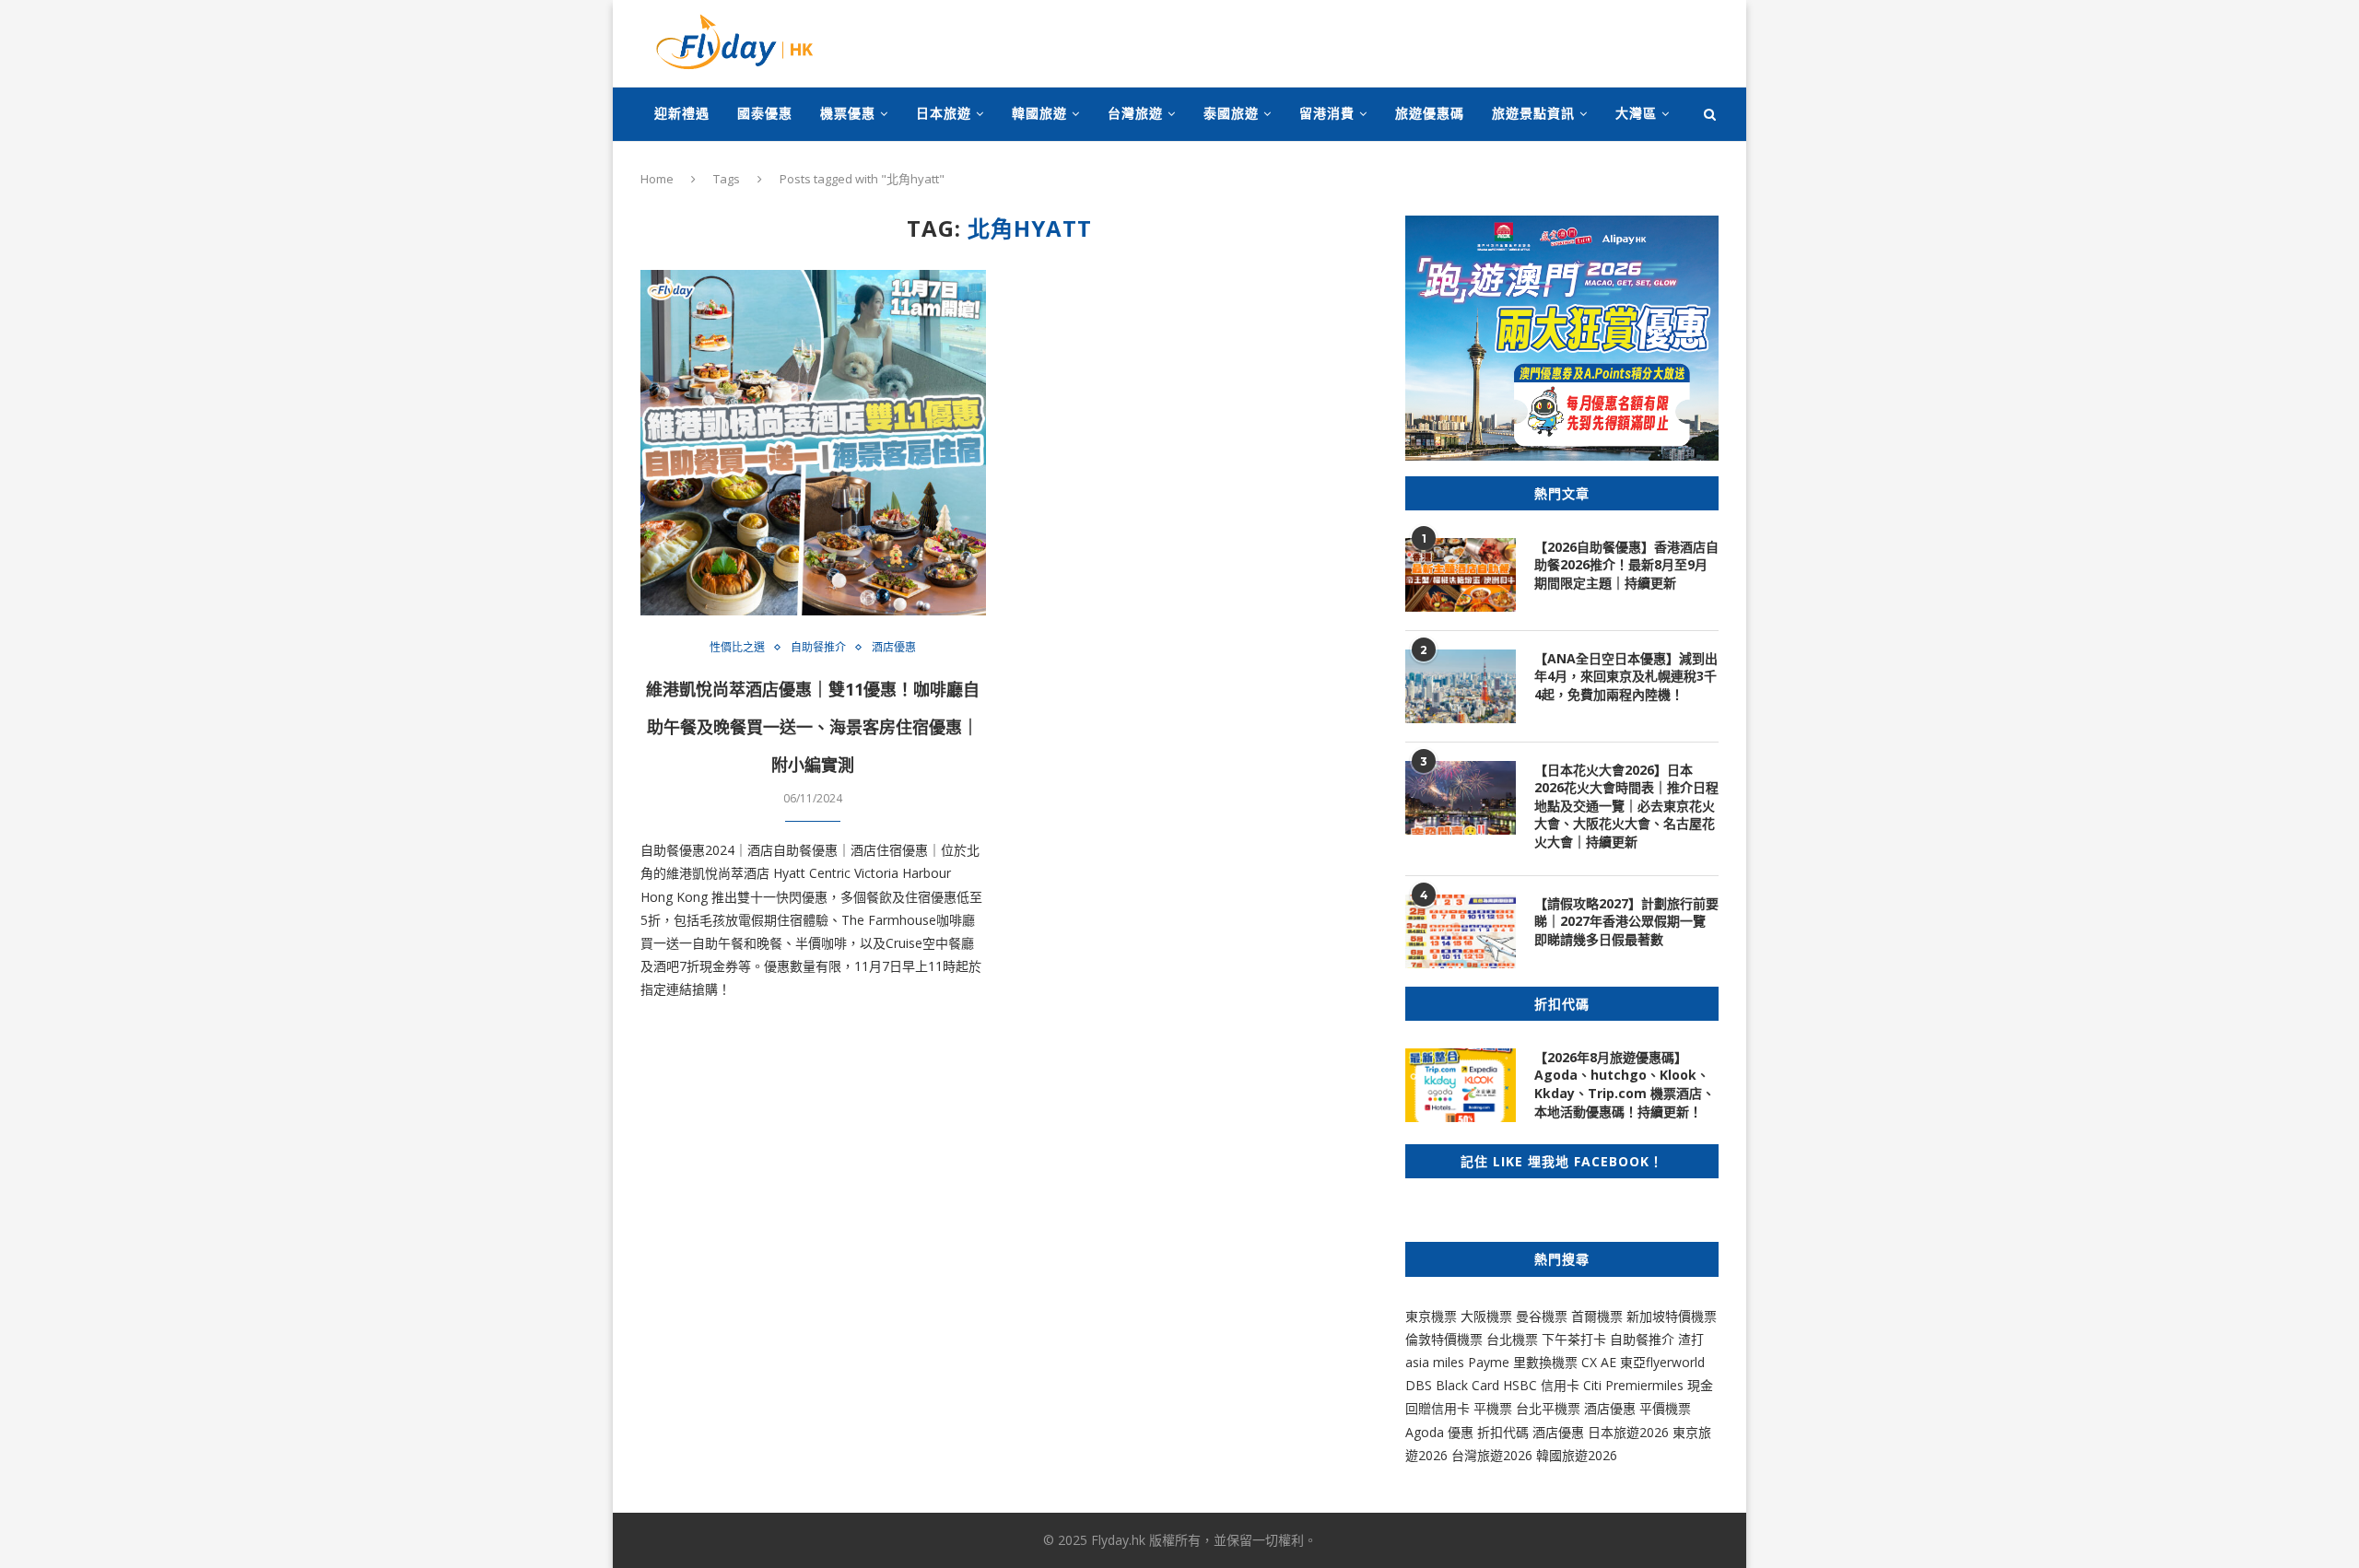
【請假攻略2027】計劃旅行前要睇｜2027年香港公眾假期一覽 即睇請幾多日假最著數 (1626, 921)
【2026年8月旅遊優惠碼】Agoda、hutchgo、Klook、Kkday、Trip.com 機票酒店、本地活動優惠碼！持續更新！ (1625, 1084)
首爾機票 (1597, 1316)
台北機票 (1512, 1339)
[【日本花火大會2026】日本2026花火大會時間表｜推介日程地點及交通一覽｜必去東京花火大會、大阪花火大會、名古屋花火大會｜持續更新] (1461, 798)
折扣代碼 (1503, 1432)
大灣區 (1636, 113)
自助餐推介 (818, 648)
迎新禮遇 (682, 113)
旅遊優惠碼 (1430, 113)
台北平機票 (1550, 1408)
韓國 (1549, 1455)
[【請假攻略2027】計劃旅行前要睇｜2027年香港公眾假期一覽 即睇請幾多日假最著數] (1461, 931)
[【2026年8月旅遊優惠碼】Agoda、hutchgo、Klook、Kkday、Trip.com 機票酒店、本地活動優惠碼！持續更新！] (1461, 1085)
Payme (1491, 1362)
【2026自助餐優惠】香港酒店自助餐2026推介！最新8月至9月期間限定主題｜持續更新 (1626, 565)
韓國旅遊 (1039, 113)
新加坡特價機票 (1672, 1316)
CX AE (1599, 1362)
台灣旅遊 (1135, 113)
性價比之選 (737, 648)
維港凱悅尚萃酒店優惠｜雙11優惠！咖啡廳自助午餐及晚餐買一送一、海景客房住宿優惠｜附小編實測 (813, 727)
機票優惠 (848, 113)
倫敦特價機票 (1444, 1339)
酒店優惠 (894, 648)
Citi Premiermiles (1633, 1385)
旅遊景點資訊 (1533, 113)
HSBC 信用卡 (1541, 1385)
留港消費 (1327, 113)
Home (657, 179)
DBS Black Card (1452, 1385)
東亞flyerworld (1662, 1362)
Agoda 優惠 (1441, 1432)
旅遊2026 (1590, 1455)
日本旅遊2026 (1628, 1432)
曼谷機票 (1542, 1316)
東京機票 (1431, 1316)
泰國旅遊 (1231, 113)
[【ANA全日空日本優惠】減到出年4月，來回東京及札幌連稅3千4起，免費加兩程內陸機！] (1461, 686)
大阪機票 (1486, 1316)
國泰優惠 (765, 113)
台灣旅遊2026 (1492, 1455)
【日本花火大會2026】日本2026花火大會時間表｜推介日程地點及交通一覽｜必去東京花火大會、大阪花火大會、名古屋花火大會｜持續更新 (1626, 806)
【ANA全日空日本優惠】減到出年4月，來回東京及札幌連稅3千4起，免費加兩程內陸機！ (1626, 676)
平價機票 (1665, 1408)
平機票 (1495, 1408)
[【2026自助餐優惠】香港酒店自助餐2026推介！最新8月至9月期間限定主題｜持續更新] (1461, 575)
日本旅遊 (944, 113)
